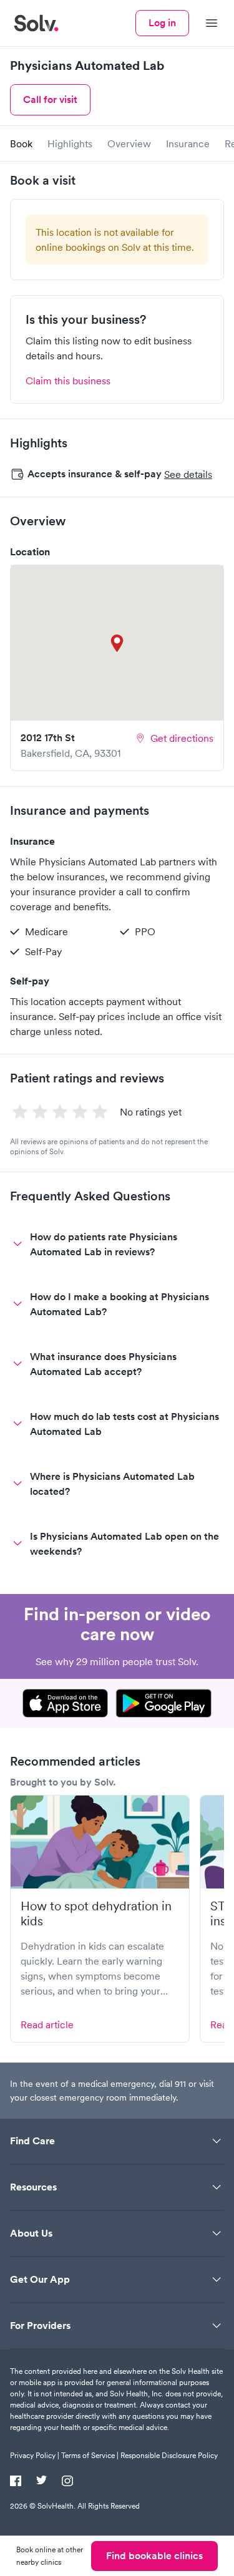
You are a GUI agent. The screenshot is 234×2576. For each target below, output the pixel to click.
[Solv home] (36, 23)
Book (21, 143)
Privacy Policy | (35, 2455)
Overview (129, 143)
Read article (47, 2024)
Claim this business (68, 381)
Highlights (70, 143)
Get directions (182, 738)
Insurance (188, 143)
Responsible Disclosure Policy (169, 2455)
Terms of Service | (90, 2455)
